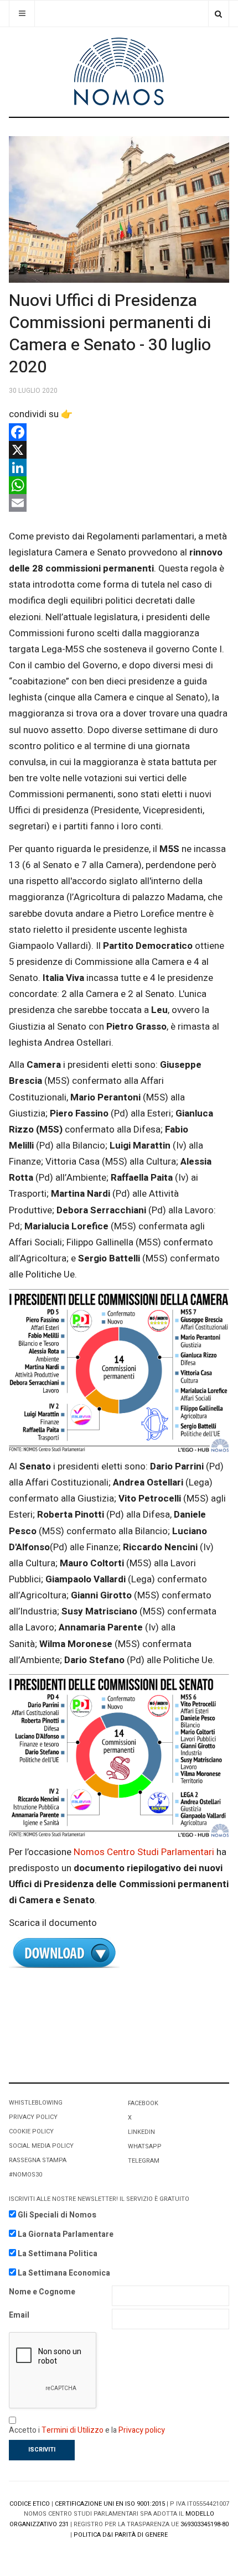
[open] (22, 14)
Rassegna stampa (38, 2160)
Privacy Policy (33, 2117)
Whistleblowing (36, 2103)
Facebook (143, 2103)
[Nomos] (119, 72)
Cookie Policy (31, 2131)
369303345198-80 (205, 2524)
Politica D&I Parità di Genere (121, 2535)
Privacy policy (142, 2430)
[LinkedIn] (119, 468)
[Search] (218, 14)
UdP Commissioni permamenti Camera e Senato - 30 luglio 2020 (119, 1953)
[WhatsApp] (119, 485)
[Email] (119, 503)
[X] (119, 450)
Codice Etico (30, 2504)
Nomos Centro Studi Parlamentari (144, 1852)
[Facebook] (119, 432)
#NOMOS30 (25, 2175)
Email (19, 2315)
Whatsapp (145, 2146)
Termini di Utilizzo (73, 2430)
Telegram (144, 2161)
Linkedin (141, 2132)
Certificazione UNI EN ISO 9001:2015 (110, 2504)
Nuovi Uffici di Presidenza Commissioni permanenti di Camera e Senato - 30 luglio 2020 (110, 334)
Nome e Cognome (42, 2292)
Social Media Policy (41, 2146)
